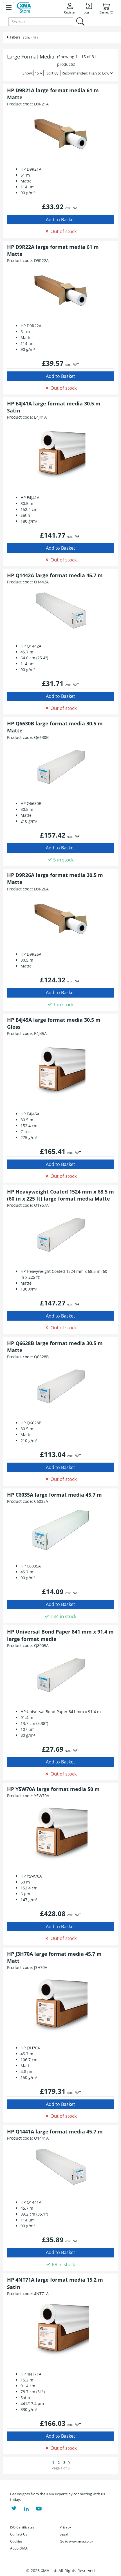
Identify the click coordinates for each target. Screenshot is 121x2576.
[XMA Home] (24, 8)
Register (70, 12)
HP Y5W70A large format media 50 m (53, 1789)
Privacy (65, 2527)
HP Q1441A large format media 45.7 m (55, 2131)
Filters (15, 37)
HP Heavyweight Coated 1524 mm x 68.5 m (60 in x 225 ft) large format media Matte (60, 1195)
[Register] (8, 8)
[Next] (69, 2463)
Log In (88, 12)
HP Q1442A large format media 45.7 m (55, 575)
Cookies (16, 2541)
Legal (64, 2534)
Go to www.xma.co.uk (76, 2541)
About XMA (19, 2548)
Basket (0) (106, 12)
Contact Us (19, 2534)
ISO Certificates (22, 2527)
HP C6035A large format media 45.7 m (54, 1495)
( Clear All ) (30, 37)
